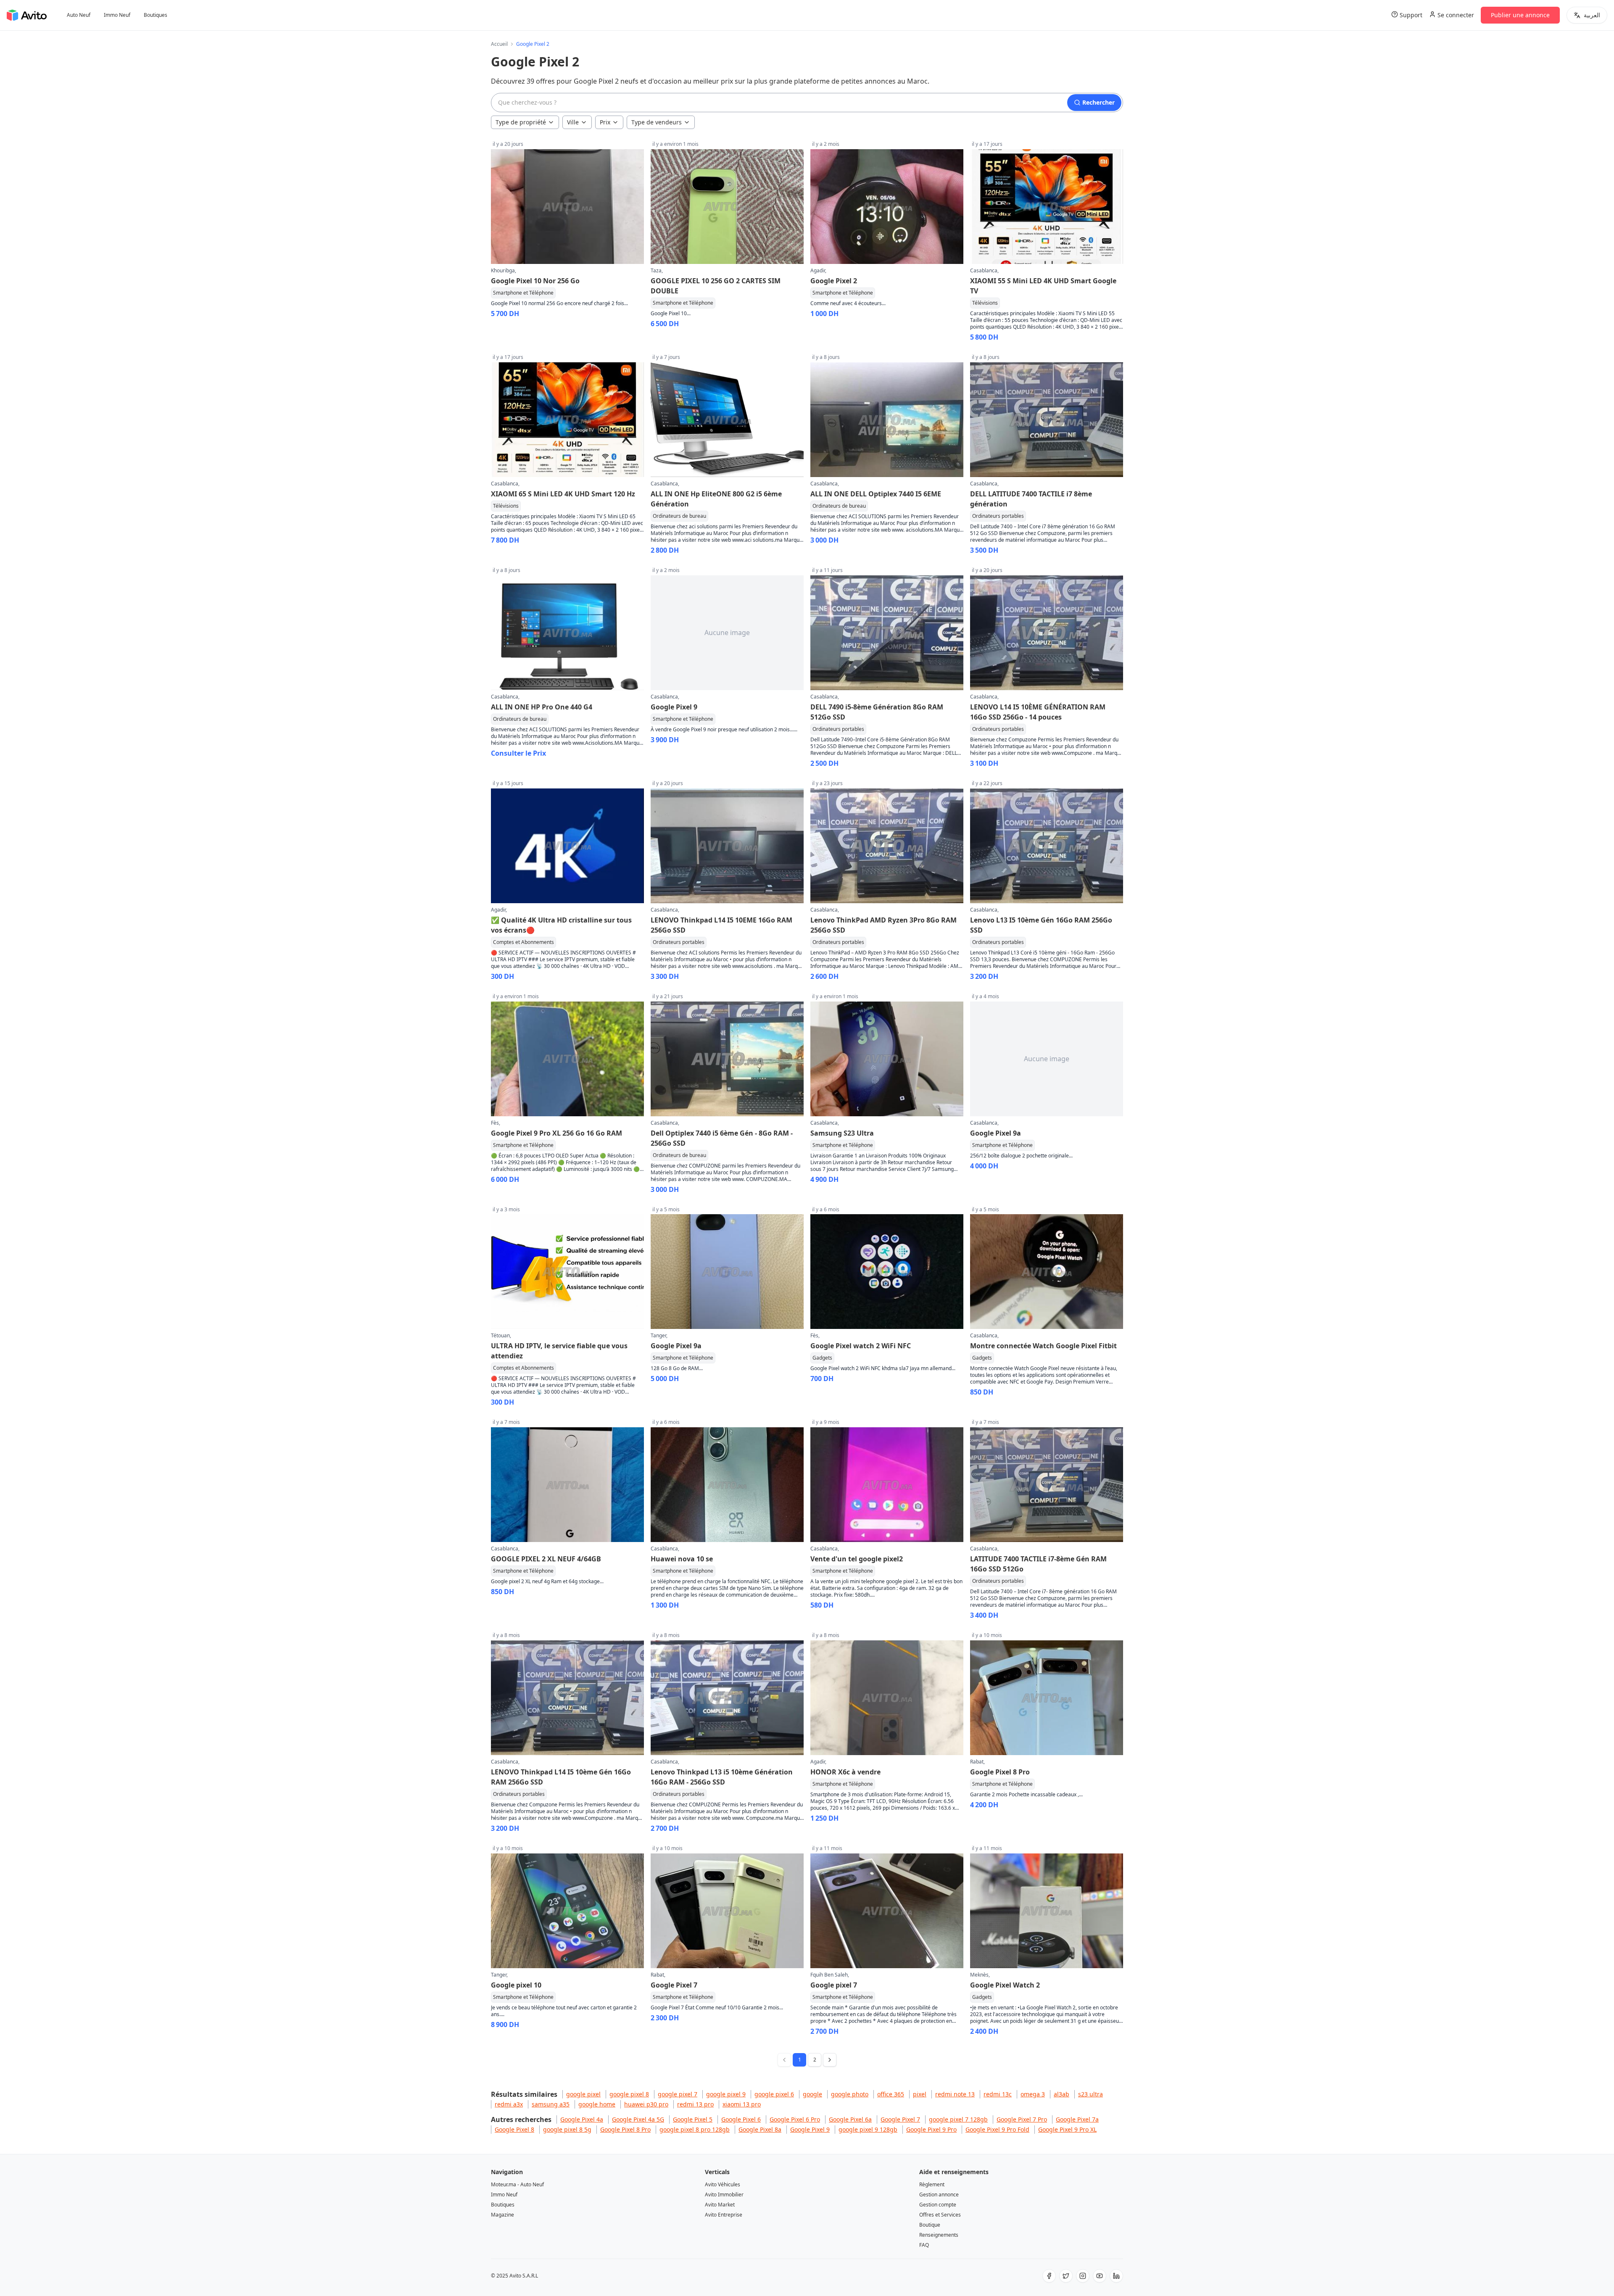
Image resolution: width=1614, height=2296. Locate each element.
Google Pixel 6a (850, 2119)
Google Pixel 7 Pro (1022, 2119)
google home (597, 2104)
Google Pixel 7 (900, 2119)
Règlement (932, 2184)
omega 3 (1033, 2094)
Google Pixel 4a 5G (638, 2119)
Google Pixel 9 (810, 2129)
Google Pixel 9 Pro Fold (997, 2129)
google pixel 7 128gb (958, 2119)
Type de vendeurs (657, 122)
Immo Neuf (117, 15)
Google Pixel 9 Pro (931, 2129)
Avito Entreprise (724, 2215)
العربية (1592, 15)
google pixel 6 (774, 2094)
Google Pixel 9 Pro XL (1067, 2129)
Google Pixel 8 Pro (625, 2129)
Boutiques (156, 15)
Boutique (930, 2225)
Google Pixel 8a (760, 2129)
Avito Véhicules (723, 2184)
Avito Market (720, 2205)
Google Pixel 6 (741, 2119)
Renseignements (939, 2235)
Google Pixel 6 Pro (795, 2119)
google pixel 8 (629, 2094)
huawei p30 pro (646, 2104)
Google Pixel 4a (582, 2119)
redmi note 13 (955, 2094)
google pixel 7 (678, 2094)
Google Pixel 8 (514, 2129)
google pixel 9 (726, 2094)
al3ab (1061, 2094)
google (812, 2094)
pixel (920, 2094)
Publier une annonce (1520, 15)
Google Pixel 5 (693, 2119)
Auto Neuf (79, 15)
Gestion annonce (939, 2195)
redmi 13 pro (695, 2104)
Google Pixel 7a (1077, 2119)
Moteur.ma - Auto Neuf (517, 2184)
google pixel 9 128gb (868, 2129)
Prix (605, 122)
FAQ (924, 2245)
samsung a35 (551, 2104)
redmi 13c (998, 2094)
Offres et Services (940, 2215)
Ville (573, 122)
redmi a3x (509, 2104)
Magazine (502, 2215)
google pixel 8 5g (567, 2129)
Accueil (499, 44)
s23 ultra (1091, 2094)
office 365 (891, 2094)
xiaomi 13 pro (742, 2104)
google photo (850, 2094)
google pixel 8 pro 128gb (695, 2129)
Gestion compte (938, 2205)
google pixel (583, 2094)
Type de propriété (521, 122)
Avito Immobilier (724, 2195)
